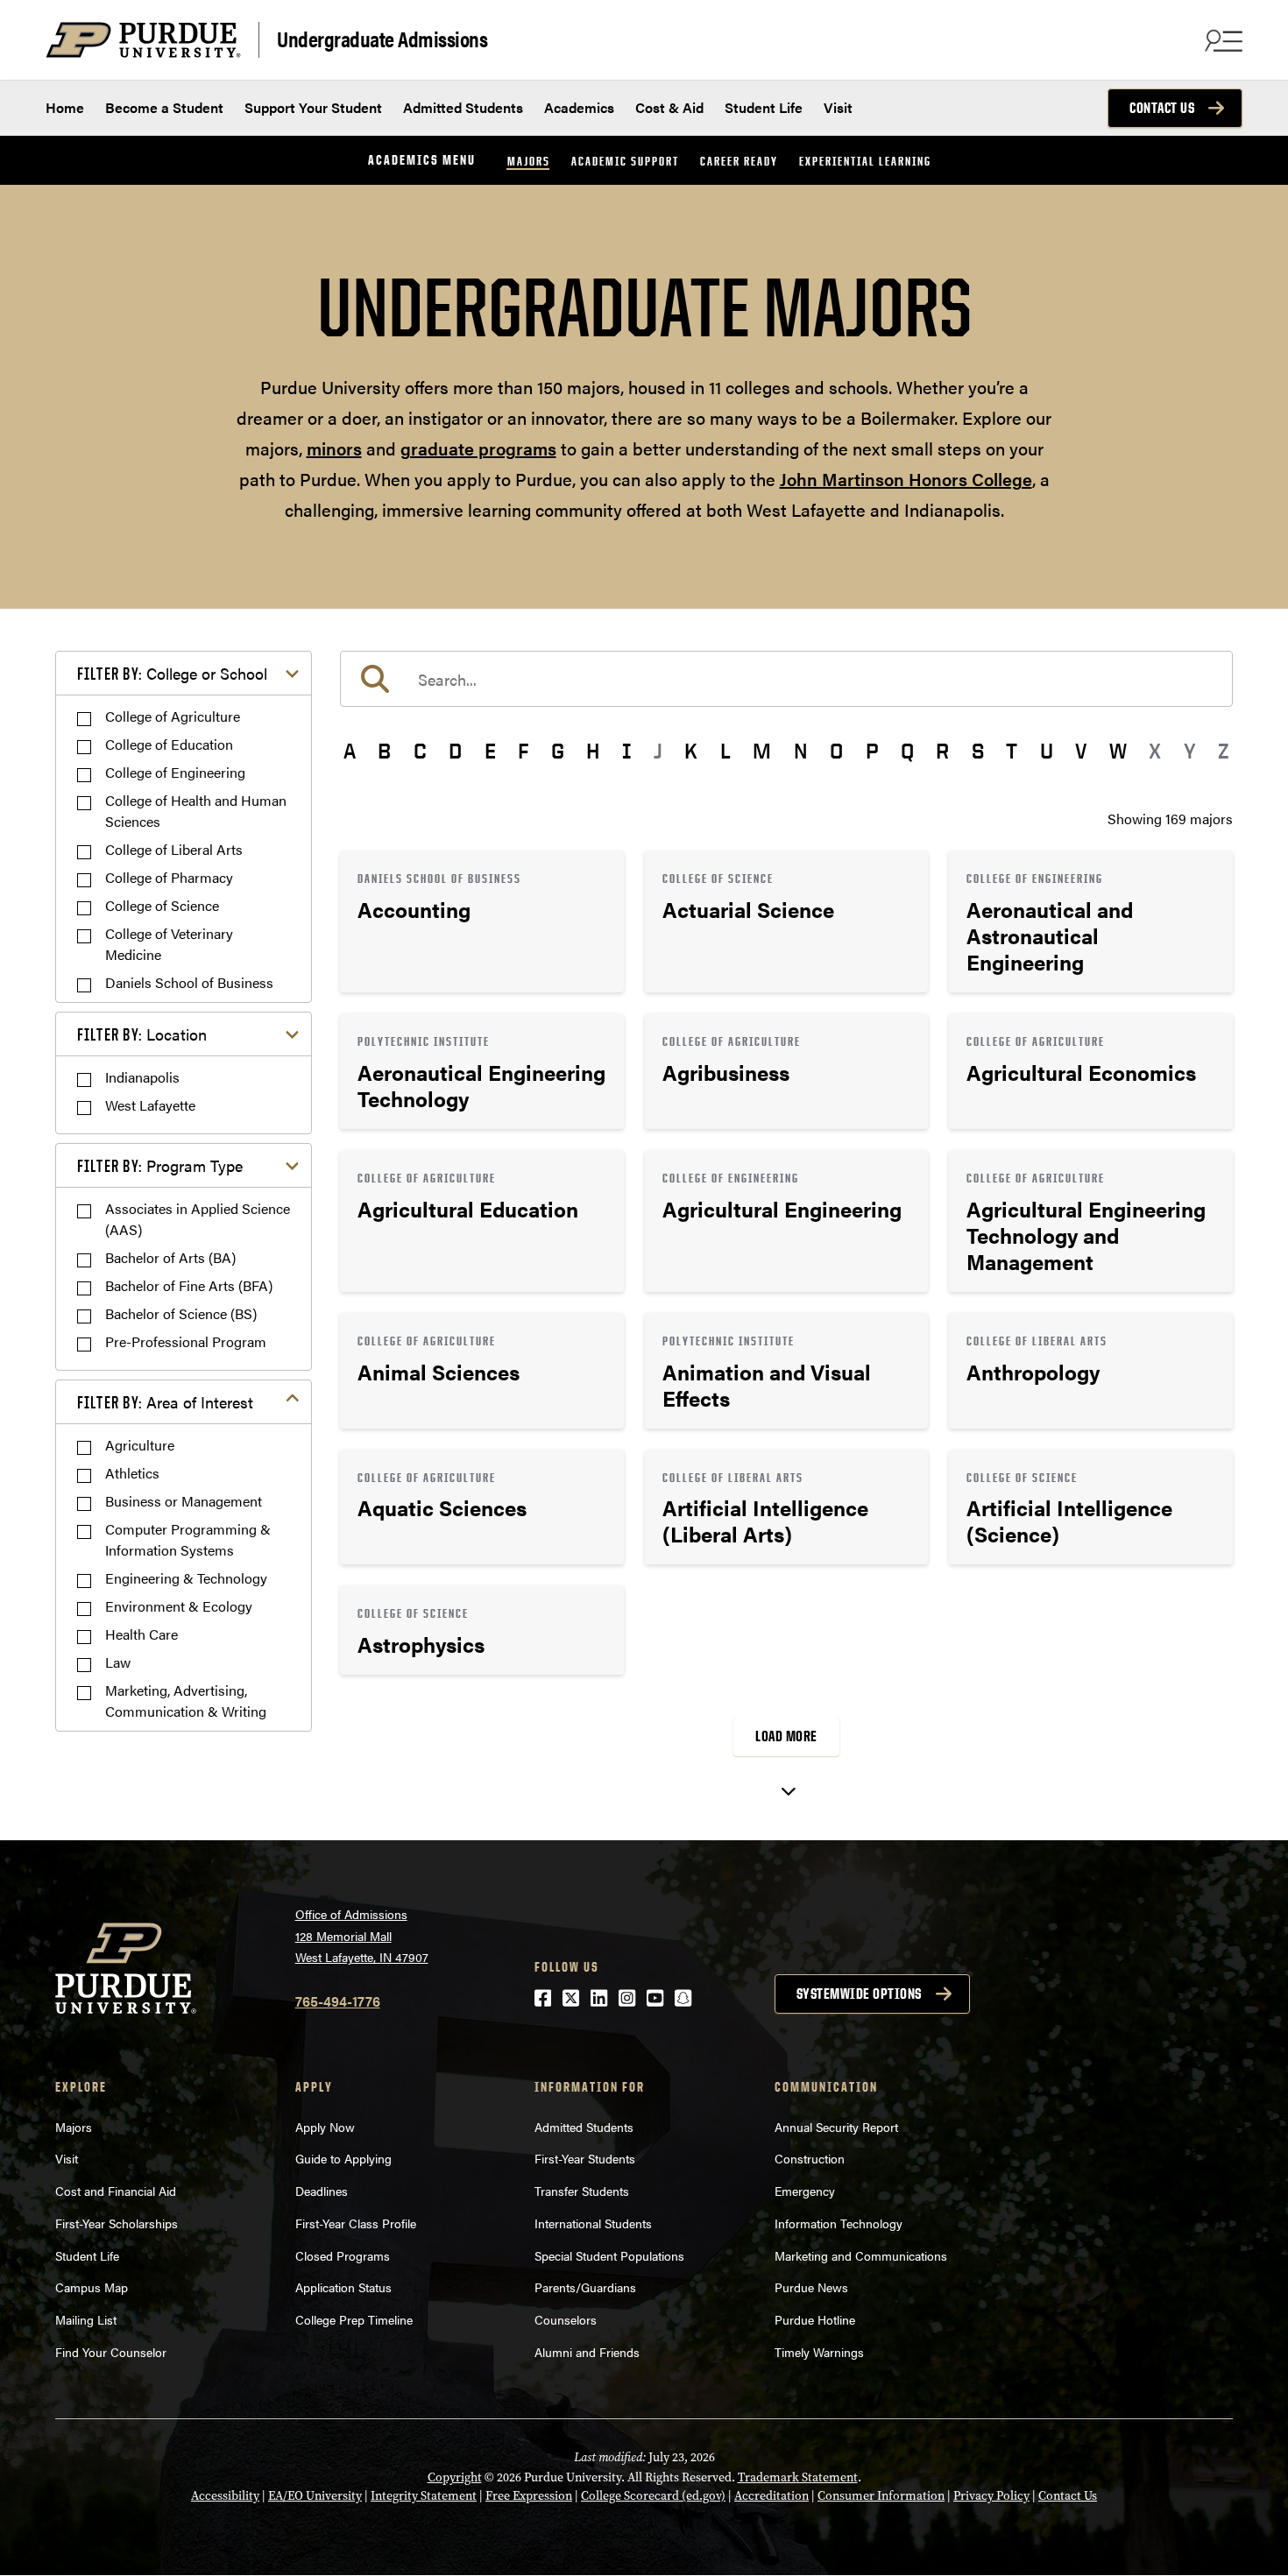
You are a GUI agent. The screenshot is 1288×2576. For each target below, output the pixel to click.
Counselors (566, 2319)
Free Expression (529, 2496)
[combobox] (786, 679)
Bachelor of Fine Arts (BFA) (189, 1285)
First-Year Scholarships (117, 2223)
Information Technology (839, 2223)
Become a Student (164, 107)
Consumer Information (881, 2496)
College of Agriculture (173, 716)
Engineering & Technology (186, 1578)
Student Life (764, 107)
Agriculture (140, 1445)
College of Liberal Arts (174, 849)
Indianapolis (142, 1077)
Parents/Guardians (585, 2287)
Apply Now (325, 2127)
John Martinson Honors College (906, 479)
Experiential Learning (865, 161)
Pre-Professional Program (186, 1341)
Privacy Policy (991, 2496)
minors (334, 448)
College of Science (162, 905)
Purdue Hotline (815, 2319)
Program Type (160, 1165)
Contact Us (1162, 108)
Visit (838, 107)
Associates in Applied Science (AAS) (198, 1219)
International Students (593, 2223)
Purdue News (811, 2287)
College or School (172, 673)
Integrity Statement (424, 2496)
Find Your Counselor (111, 2352)
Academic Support (625, 161)
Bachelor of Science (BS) (181, 1313)
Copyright (455, 2477)
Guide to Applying (343, 2158)
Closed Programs (343, 2255)
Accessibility (225, 2496)
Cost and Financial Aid (116, 2191)
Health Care (142, 1634)
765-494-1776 (338, 2001)
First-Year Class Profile (356, 2223)
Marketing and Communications (861, 2255)
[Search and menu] (1221, 40)
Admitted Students (463, 107)
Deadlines (322, 2191)
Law (118, 1662)
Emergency (805, 2191)
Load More (786, 1736)
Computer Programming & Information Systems (188, 1539)
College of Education (169, 744)
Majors (529, 161)
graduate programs (478, 448)
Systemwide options (859, 1994)
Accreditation (771, 2496)
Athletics (132, 1473)
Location (142, 1034)
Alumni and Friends (587, 2352)
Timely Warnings (819, 2352)
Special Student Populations (609, 2255)
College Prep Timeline (354, 2319)
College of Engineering (175, 772)
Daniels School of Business (189, 982)
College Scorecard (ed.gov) (653, 2496)
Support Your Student (313, 107)
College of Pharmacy (169, 877)
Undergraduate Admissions (382, 38)
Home (65, 107)
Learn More (482, 921)
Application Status (343, 2287)
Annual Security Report (836, 2127)
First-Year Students (585, 2158)
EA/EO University (315, 2496)
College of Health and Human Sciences (196, 811)
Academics (579, 107)
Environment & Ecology (179, 1606)
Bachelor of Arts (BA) (170, 1257)
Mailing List (86, 2319)
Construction (810, 2158)
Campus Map (92, 2287)
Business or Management (184, 1501)
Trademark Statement (798, 2477)
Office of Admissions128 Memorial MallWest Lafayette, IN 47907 (362, 1935)
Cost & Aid (669, 107)
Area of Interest (165, 1402)
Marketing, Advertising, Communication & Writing (186, 1701)
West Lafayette (150, 1105)
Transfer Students (582, 2191)
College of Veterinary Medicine (169, 944)
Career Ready (739, 161)
